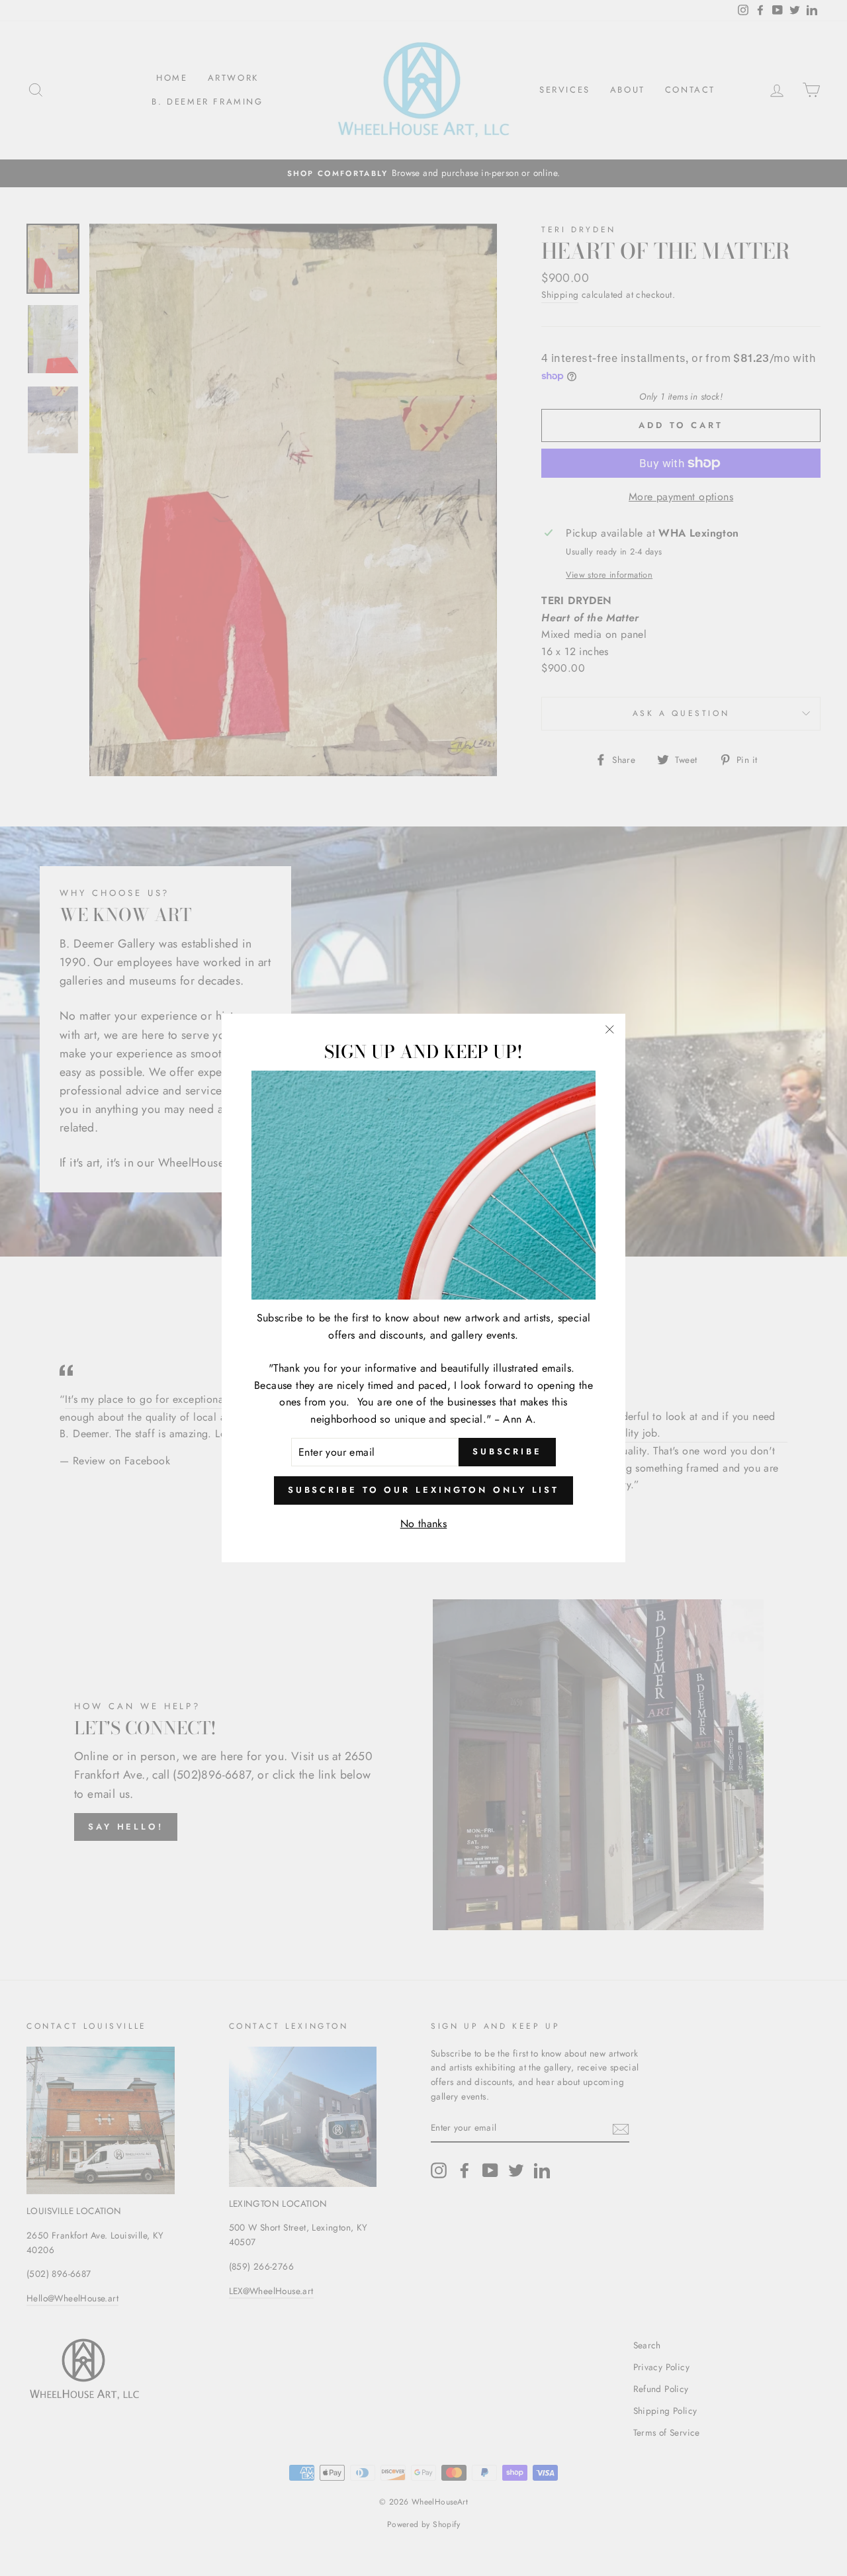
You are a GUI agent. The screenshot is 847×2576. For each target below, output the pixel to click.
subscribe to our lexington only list (423, 1490)
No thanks (424, 1524)
